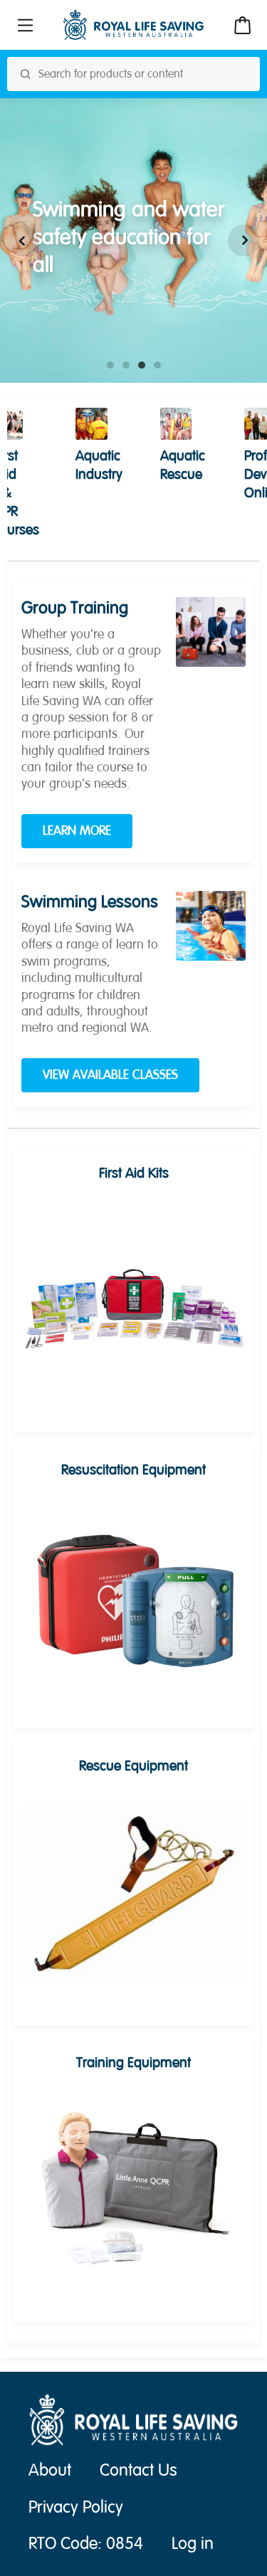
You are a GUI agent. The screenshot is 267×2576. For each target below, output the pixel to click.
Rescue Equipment (133, 1766)
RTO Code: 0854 (86, 2544)
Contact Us (138, 2470)
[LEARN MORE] (211, 632)
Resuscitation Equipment (133, 1470)
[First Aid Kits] (133, 1302)
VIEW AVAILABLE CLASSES (110, 1075)
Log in (193, 2544)
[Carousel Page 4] (157, 365)
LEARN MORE (77, 831)
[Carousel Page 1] (110, 365)
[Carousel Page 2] (126, 365)
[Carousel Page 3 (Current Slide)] (142, 365)
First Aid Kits (134, 1173)
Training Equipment (133, 2063)
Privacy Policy (76, 2507)
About (50, 2470)
